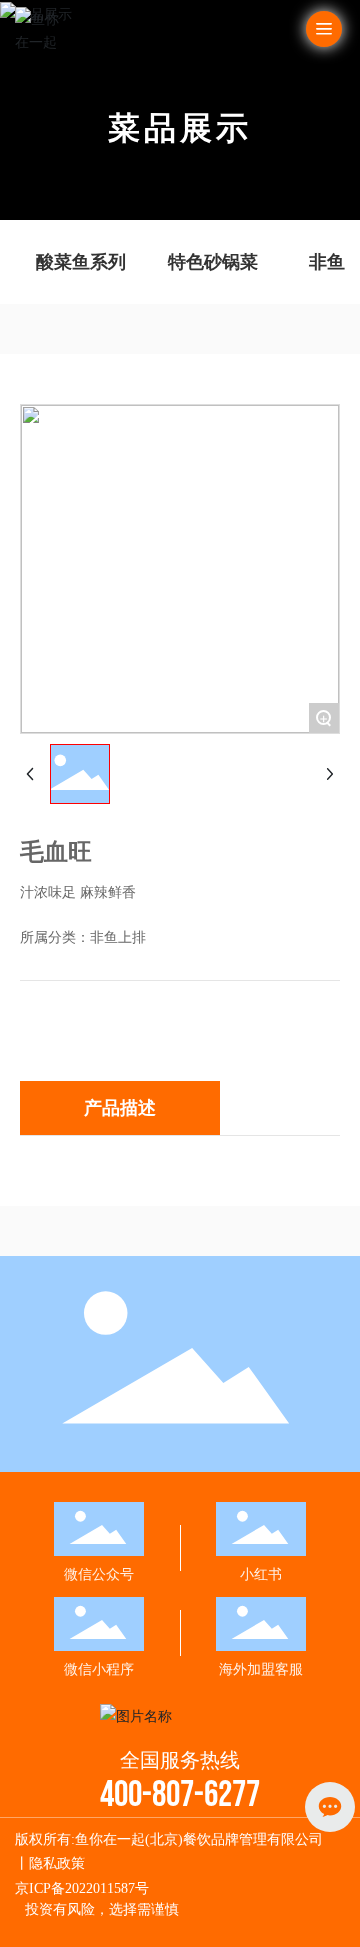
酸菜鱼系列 (81, 262)
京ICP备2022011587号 (82, 1888)
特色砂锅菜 (213, 262)
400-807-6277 (180, 1795)
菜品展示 (180, 127)
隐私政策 (57, 1863)
